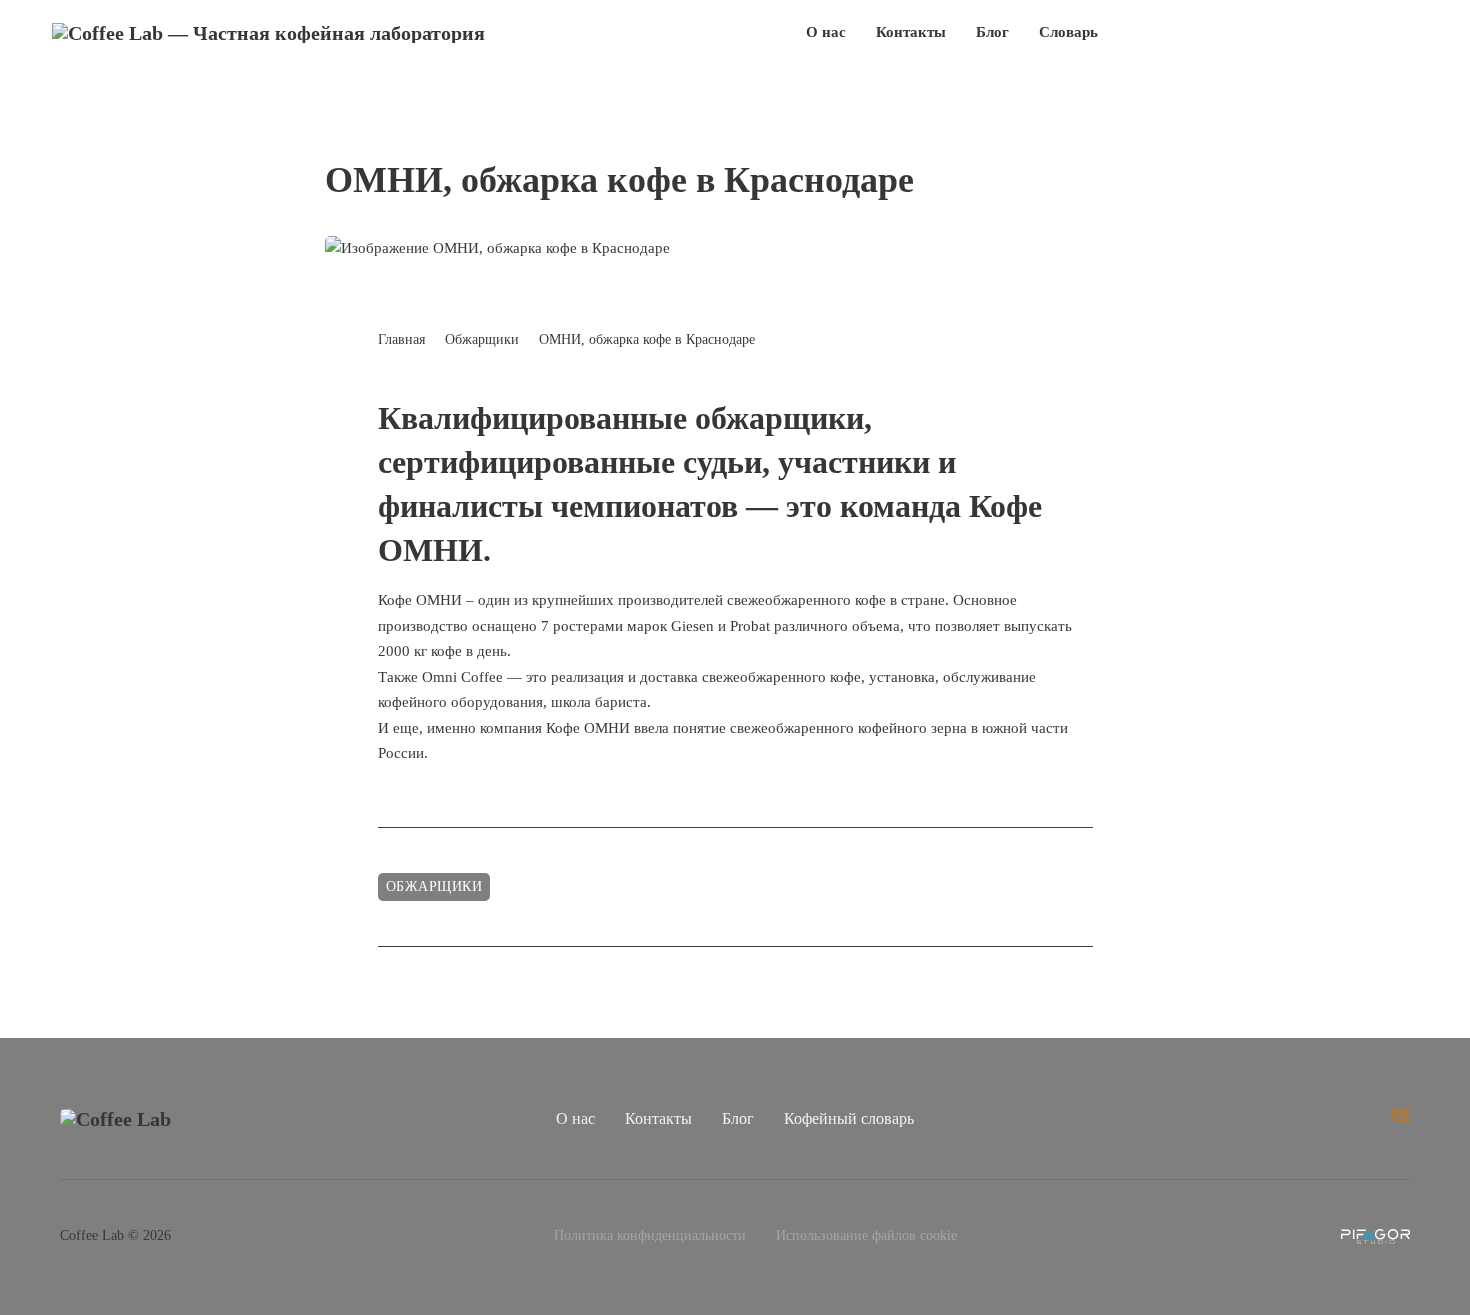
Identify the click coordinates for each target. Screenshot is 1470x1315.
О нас (826, 32)
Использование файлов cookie (866, 1235)
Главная (401, 339)
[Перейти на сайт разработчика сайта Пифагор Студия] (1375, 1236)
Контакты (911, 32)
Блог (992, 32)
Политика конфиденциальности (650, 1235)
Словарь (1068, 32)
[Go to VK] (1400, 1119)
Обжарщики (482, 339)
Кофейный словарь (849, 1118)
